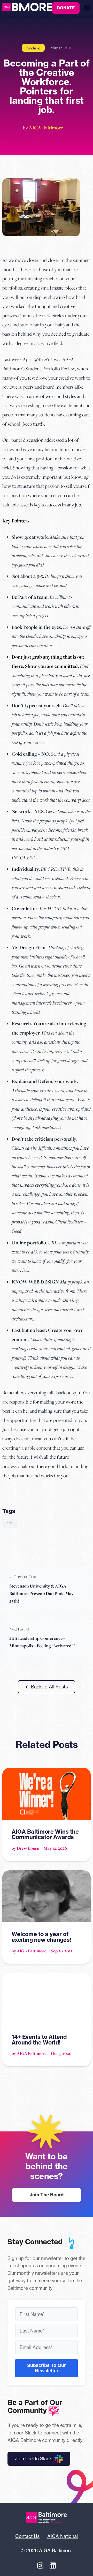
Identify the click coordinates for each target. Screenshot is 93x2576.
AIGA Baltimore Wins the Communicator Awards (45, 1834)
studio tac (29, 324)
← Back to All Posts (47, 1687)
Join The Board (47, 2195)
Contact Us (27, 2536)
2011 (10, 1523)
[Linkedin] (53, 2565)
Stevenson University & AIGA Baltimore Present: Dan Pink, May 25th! (41, 1593)
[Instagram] (40, 2565)
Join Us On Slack (33, 2459)
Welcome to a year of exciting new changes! (41, 1937)
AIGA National (63, 2536)
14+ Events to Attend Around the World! (39, 2040)
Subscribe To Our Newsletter (47, 2368)
